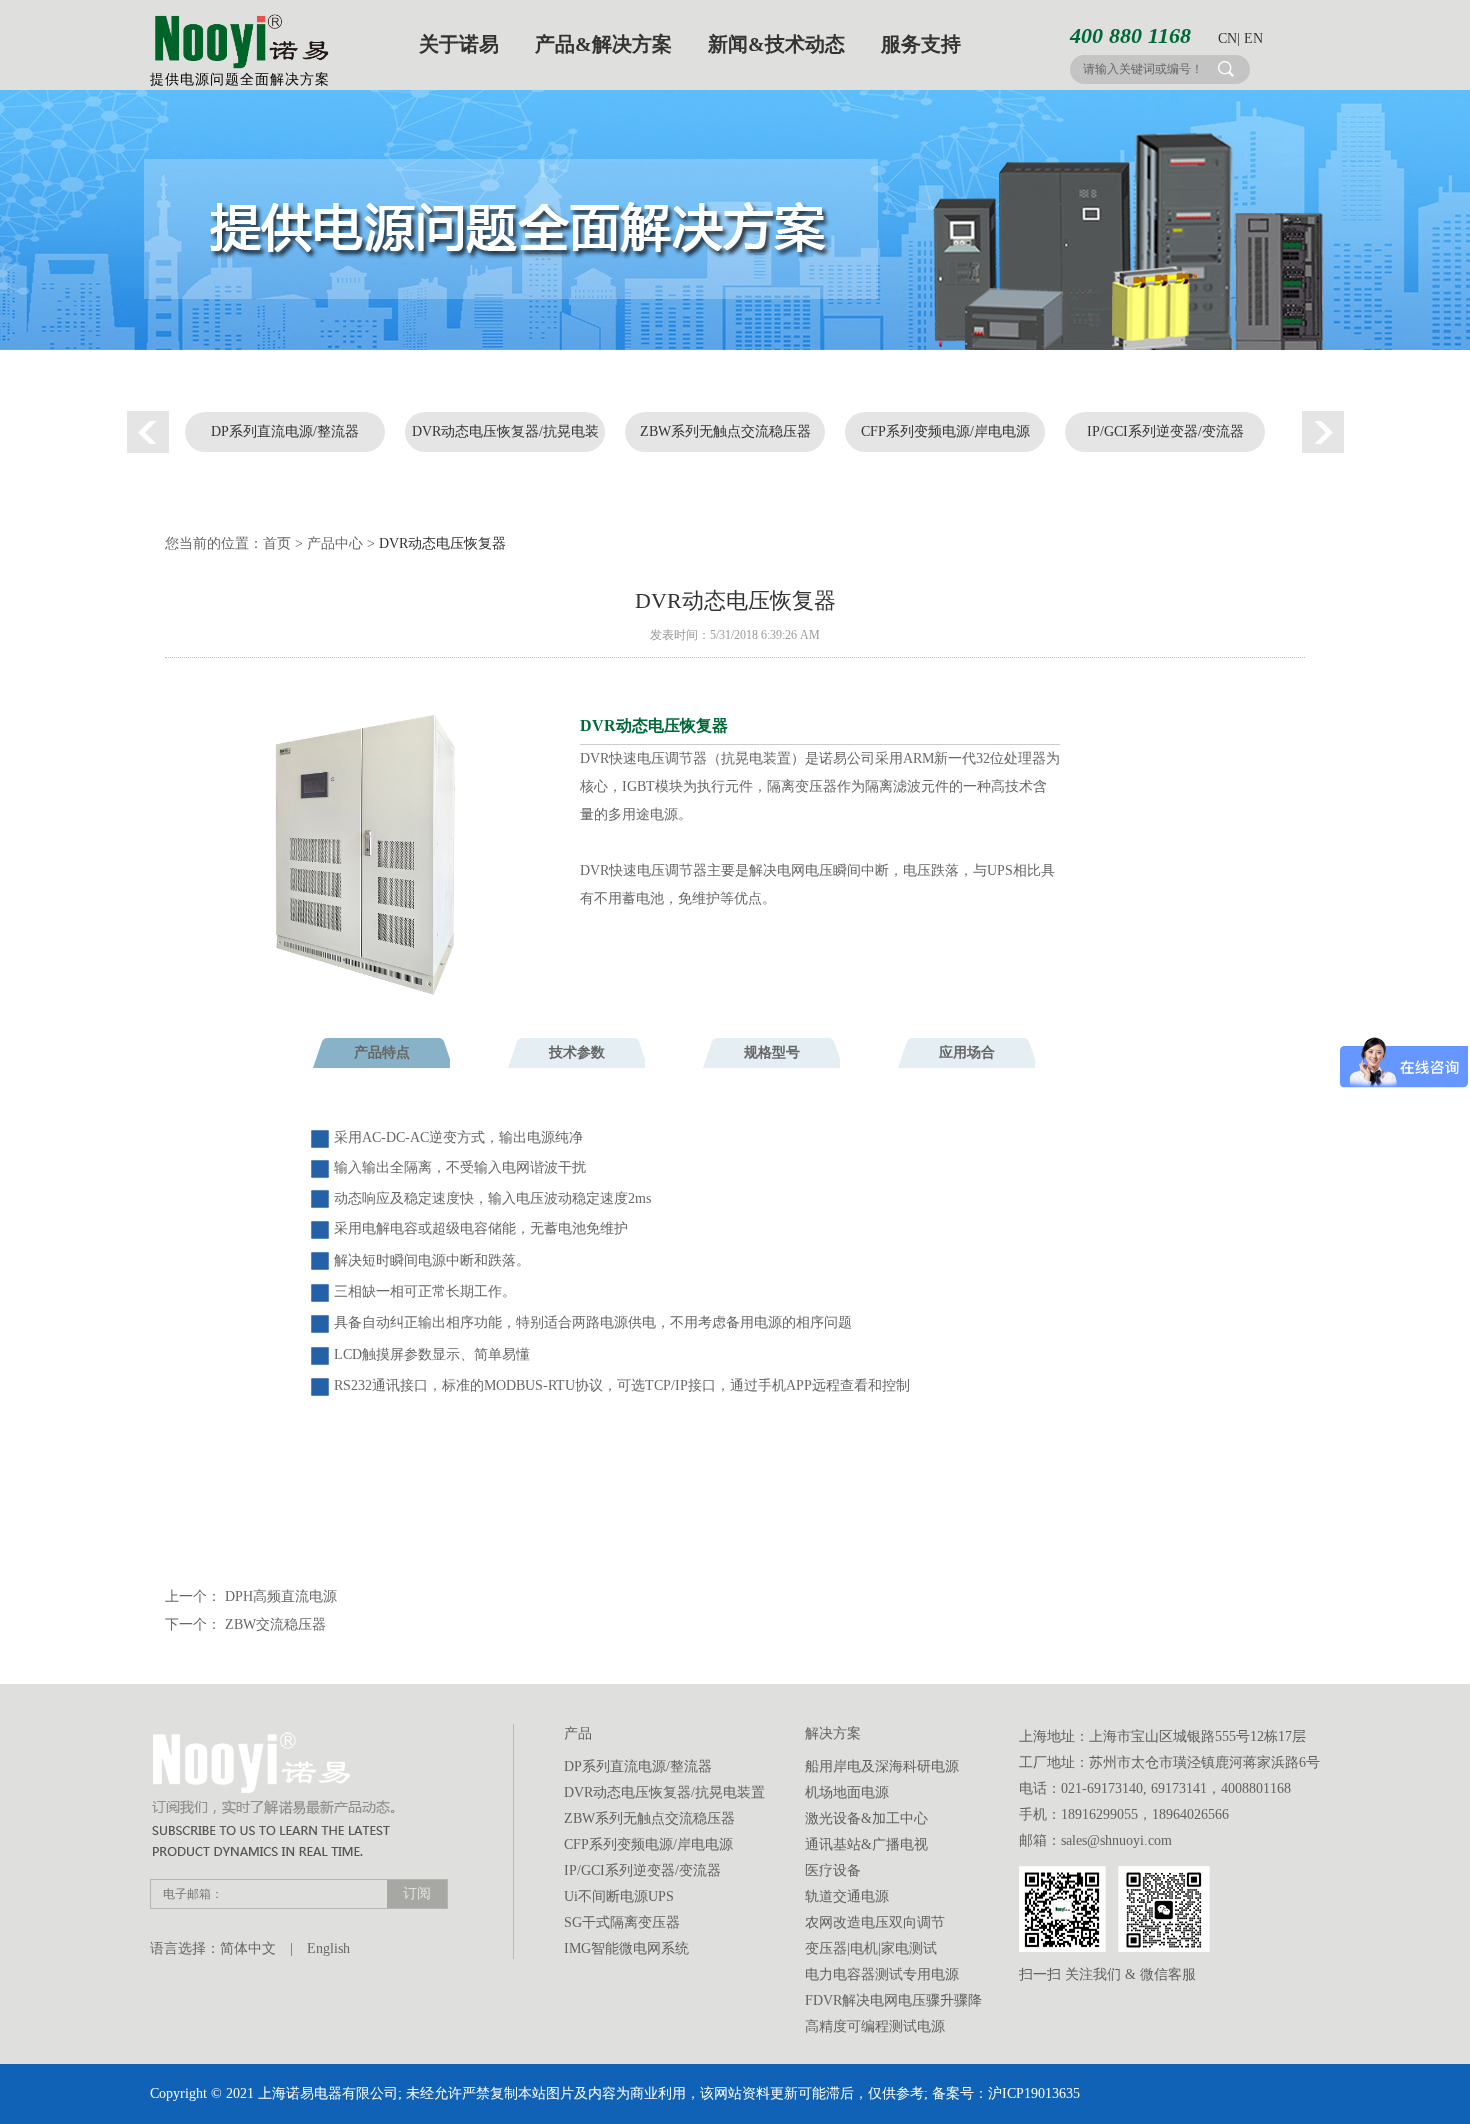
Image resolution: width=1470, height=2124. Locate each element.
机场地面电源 (847, 1792)
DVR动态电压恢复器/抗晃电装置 (505, 438)
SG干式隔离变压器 (622, 1922)
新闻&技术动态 (776, 44)
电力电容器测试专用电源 (882, 1974)
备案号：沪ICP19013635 (1006, 2093)
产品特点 (382, 1052)
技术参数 (577, 1052)
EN (1253, 38)
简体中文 (248, 1948)
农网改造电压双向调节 (875, 1922)
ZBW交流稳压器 (275, 1624)
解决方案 (833, 1733)
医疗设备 (833, 1870)
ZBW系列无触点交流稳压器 (725, 431)
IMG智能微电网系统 (626, 1948)
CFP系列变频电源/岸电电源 (945, 431)
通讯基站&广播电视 (866, 1844)
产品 (578, 1733)
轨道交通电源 (847, 1896)
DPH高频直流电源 (281, 1596)
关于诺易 (459, 44)
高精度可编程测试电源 (875, 2026)
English (328, 1948)
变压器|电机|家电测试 (871, 1948)
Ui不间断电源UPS (619, 1896)
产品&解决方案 (603, 44)
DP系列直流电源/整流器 (285, 431)
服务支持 (921, 44)
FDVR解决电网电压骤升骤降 (893, 2000)
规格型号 (772, 1052)
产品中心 (335, 543)
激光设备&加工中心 (866, 1818)
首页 (277, 543)
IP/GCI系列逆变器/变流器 (1165, 431)
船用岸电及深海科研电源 (882, 1766)
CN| (1229, 38)
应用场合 (967, 1052)
